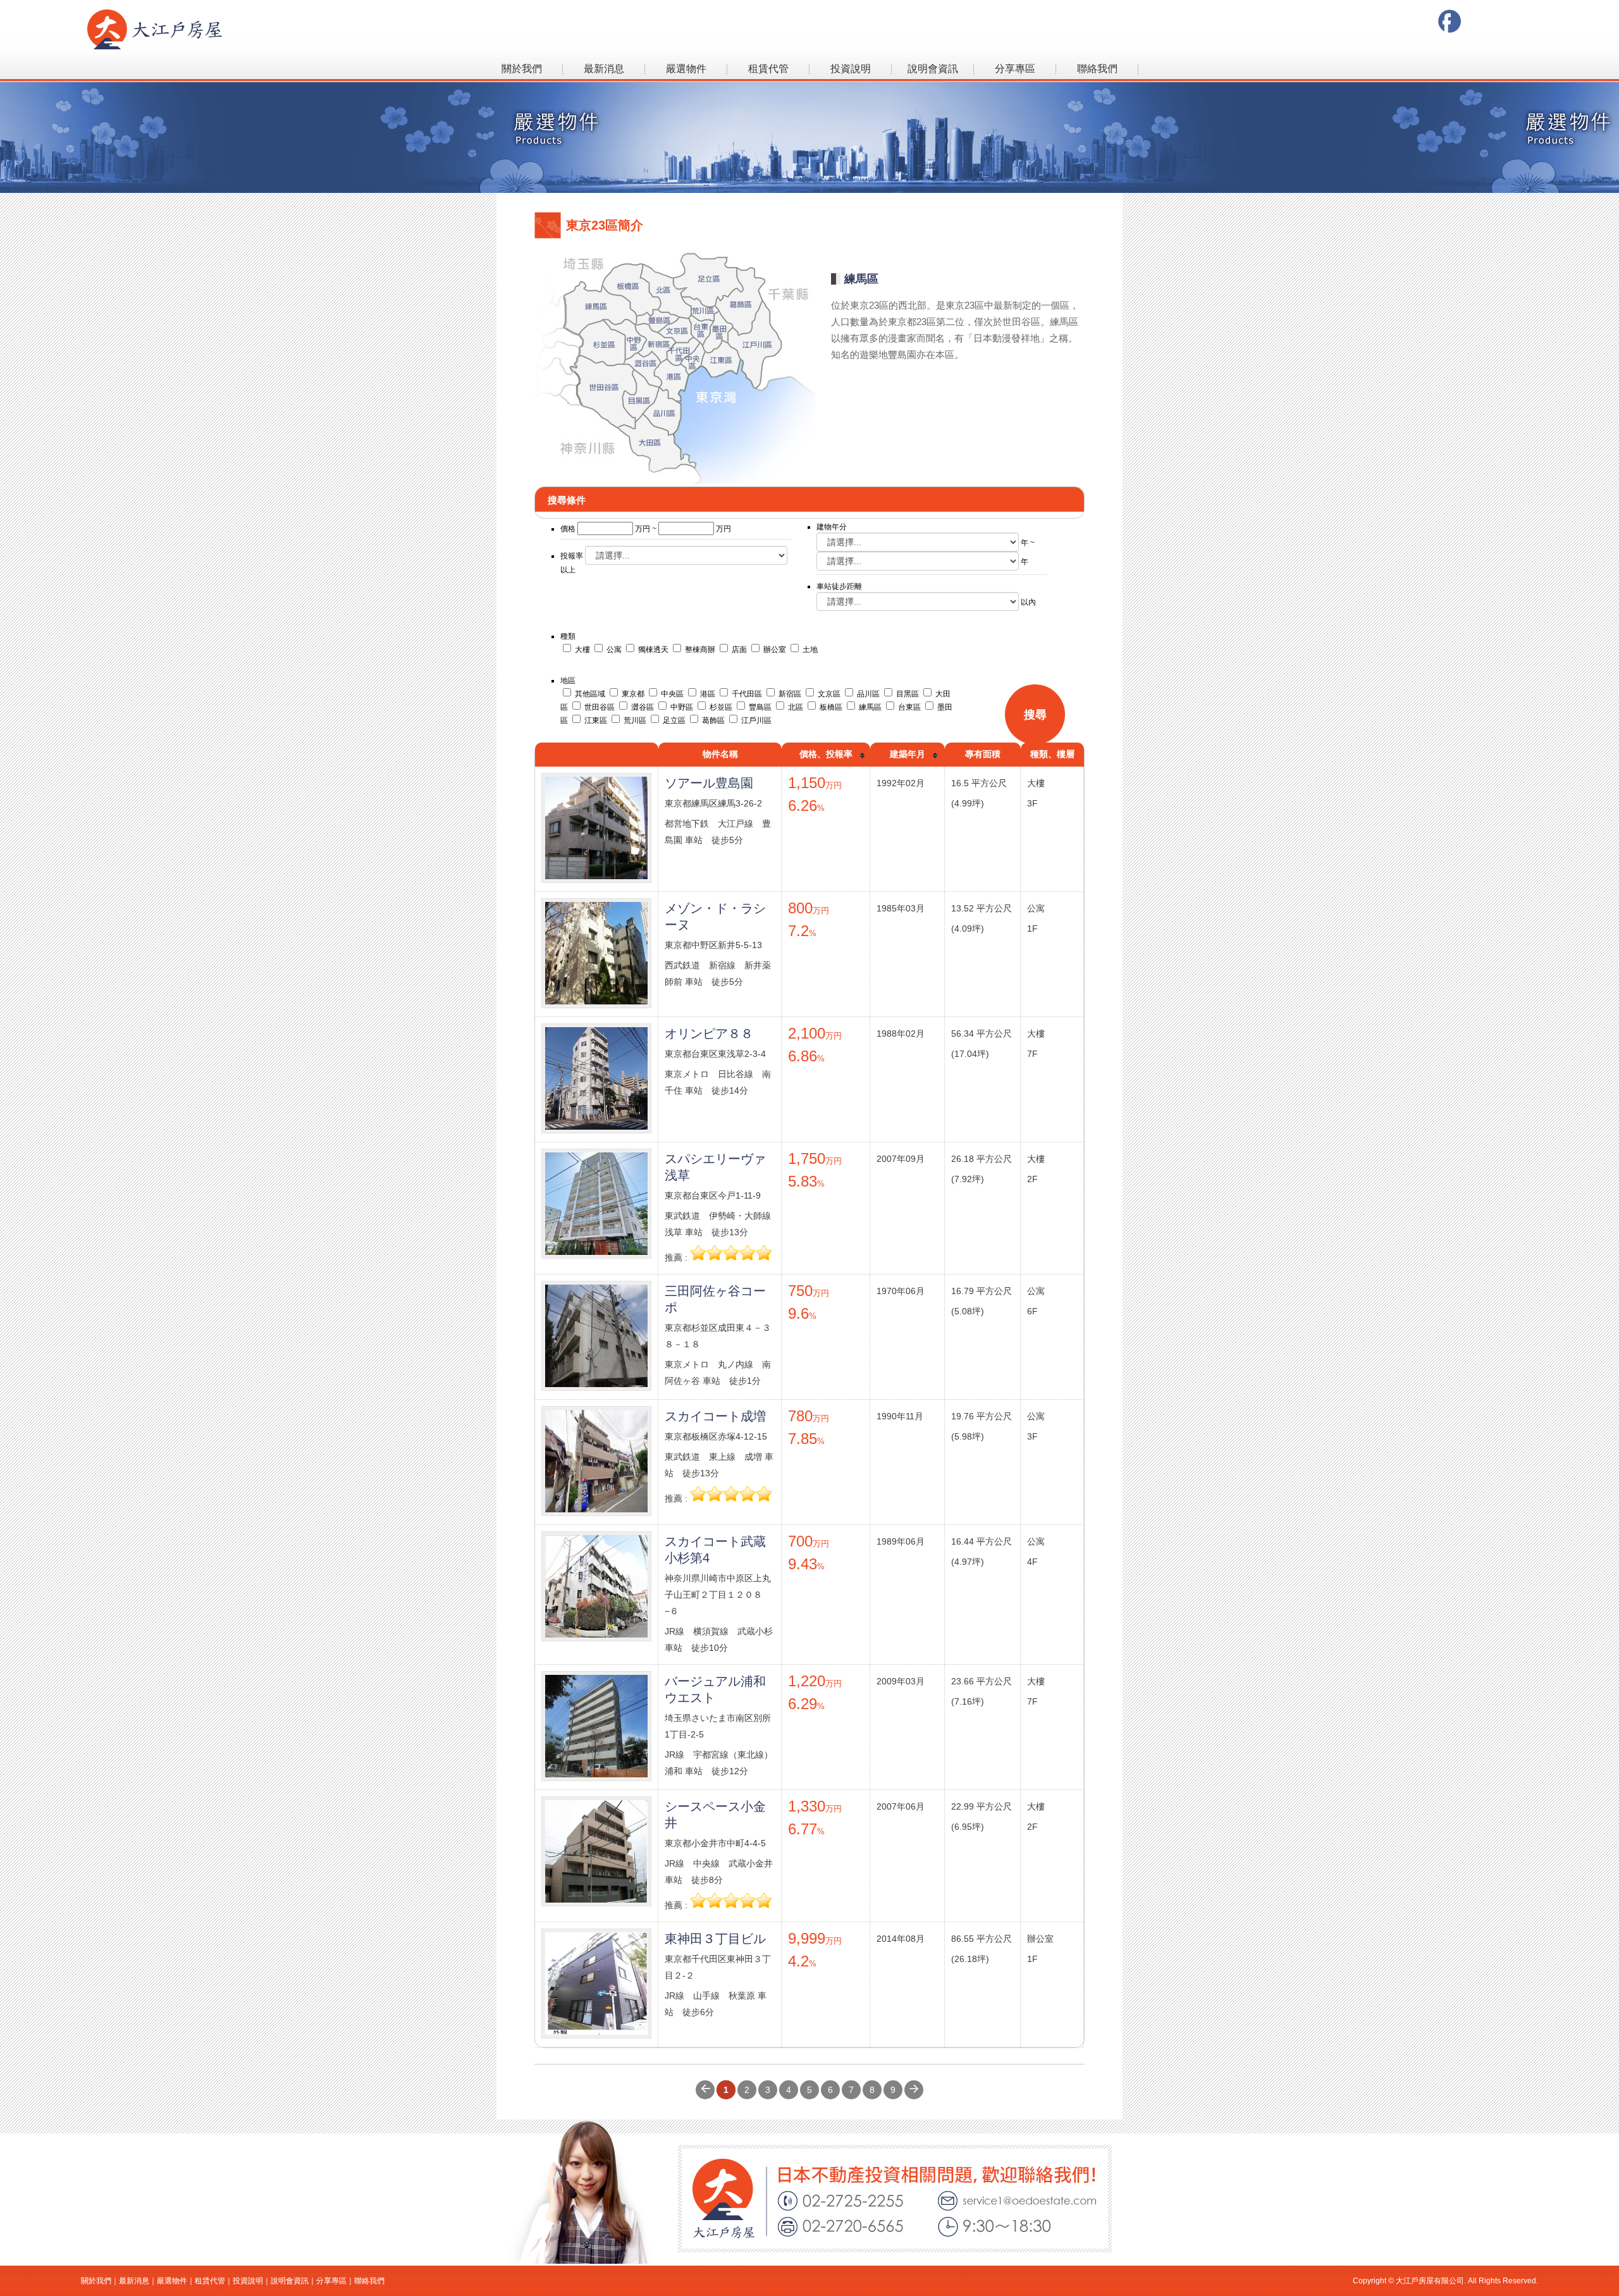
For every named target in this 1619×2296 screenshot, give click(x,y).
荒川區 (634, 720)
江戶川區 (755, 720)
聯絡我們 (1097, 69)
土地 (809, 650)
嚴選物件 (686, 69)
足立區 (673, 720)
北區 (795, 707)
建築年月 (908, 754)
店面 (738, 650)
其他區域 (589, 694)
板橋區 (830, 707)
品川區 (867, 694)
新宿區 (789, 694)
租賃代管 (768, 69)
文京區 (828, 694)
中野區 (681, 707)
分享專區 (1015, 69)
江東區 (595, 720)
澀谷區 (642, 707)
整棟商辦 (699, 650)
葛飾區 (712, 720)
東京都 (632, 694)
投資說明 (851, 69)
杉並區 (720, 707)
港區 (707, 694)
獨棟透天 (652, 650)
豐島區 (759, 707)
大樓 (582, 650)
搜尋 (1035, 715)
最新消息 (604, 69)
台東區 (908, 707)
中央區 (671, 694)
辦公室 (774, 650)
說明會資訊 (933, 69)
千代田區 (746, 694)
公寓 (613, 650)
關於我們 (522, 69)
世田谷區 (599, 707)
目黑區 (907, 694)
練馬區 (869, 707)
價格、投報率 (826, 754)
